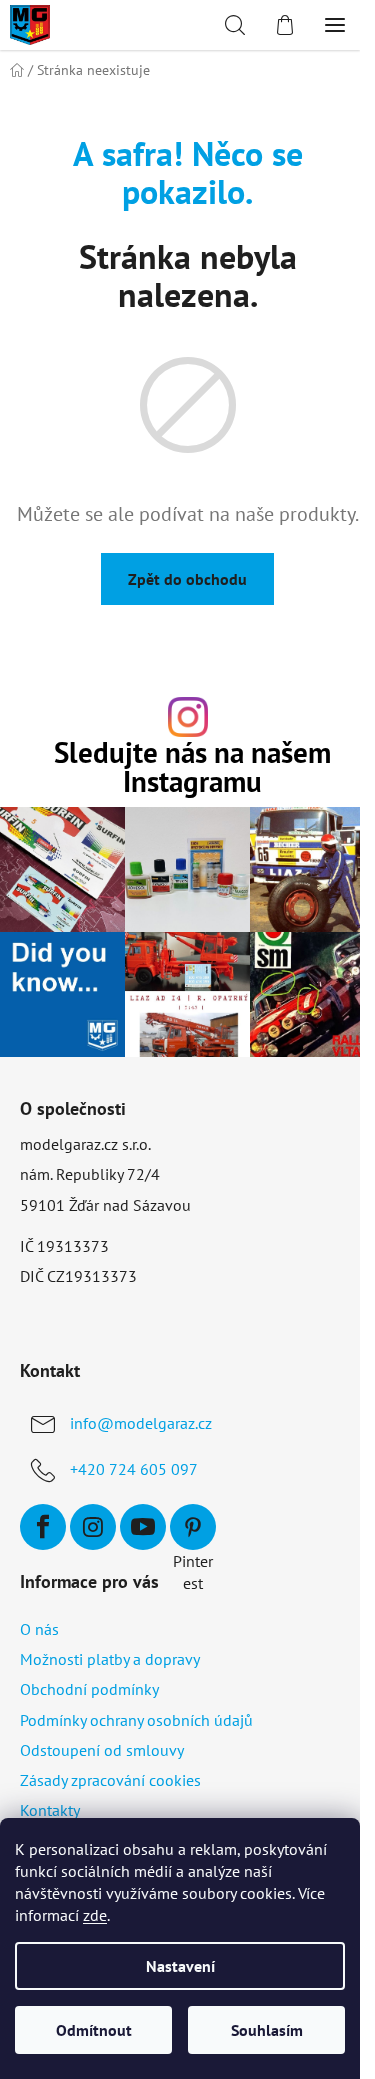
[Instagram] (93, 1527)
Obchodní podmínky (89, 1689)
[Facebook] (43, 1527)
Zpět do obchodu (187, 579)
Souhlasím (267, 2030)
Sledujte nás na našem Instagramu (192, 768)
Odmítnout (94, 2030)
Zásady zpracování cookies (110, 1780)
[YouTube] (143, 1527)
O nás (39, 1629)
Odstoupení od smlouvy (102, 1750)
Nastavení (180, 1966)
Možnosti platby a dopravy (110, 1659)
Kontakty (50, 1810)
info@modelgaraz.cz (141, 1423)
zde (95, 1915)
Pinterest (193, 1527)
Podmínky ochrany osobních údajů (136, 1720)
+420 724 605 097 (134, 1469)
